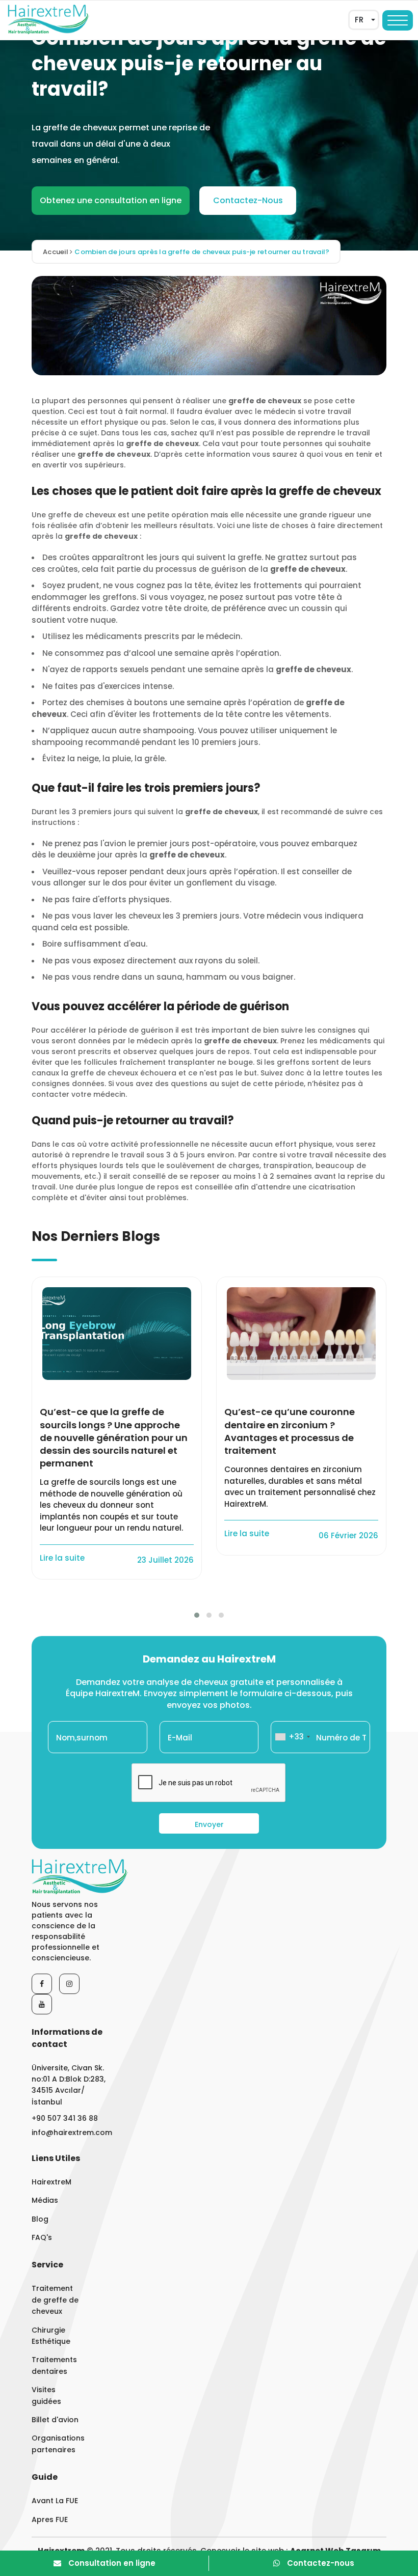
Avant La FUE (55, 2501)
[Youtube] (42, 2004)
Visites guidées (46, 2395)
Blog (40, 2219)
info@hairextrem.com (71, 2132)
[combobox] (292, 1737)
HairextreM (51, 2182)
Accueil (56, 252)
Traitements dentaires (54, 2365)
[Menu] (398, 20)
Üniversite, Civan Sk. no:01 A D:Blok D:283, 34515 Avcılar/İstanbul (69, 2085)
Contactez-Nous (248, 200)
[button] (197, 1615)
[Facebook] (42, 1984)
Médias (45, 2200)
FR (359, 20)
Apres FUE (50, 2519)
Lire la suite (63, 1558)
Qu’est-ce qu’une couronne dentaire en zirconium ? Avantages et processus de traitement (290, 1431)
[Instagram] (69, 1984)
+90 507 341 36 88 (65, 2118)
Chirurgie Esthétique (51, 2336)
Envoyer (209, 1824)
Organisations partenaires (56, 2444)
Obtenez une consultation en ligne (111, 200)
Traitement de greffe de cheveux (55, 2300)
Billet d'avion (55, 2420)
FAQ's (42, 2237)
